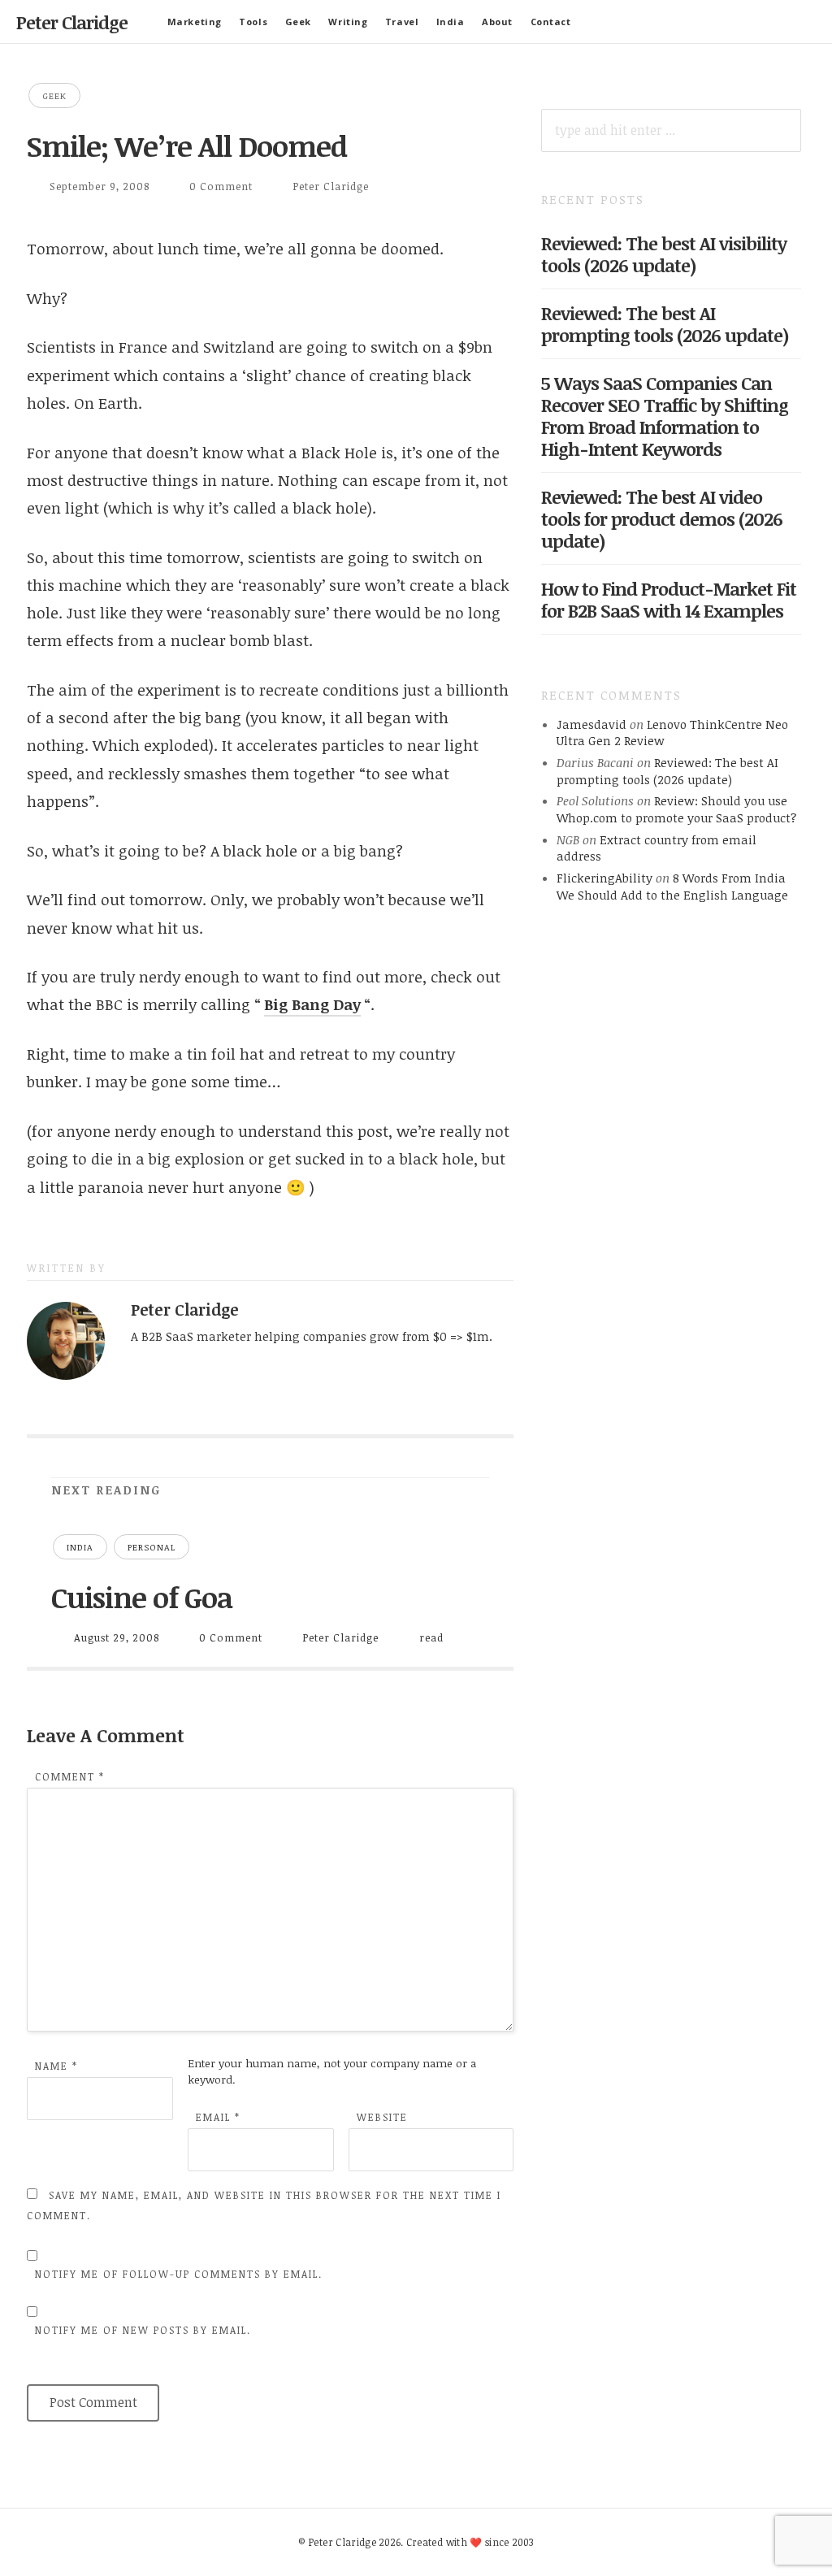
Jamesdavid (591, 724)
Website (382, 2117)
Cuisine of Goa (142, 1597)
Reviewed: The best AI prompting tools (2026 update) (665, 324)
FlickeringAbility (604, 878)
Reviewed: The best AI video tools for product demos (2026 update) (662, 518)
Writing (348, 22)
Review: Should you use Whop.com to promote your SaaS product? (676, 809)
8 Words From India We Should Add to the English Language (672, 886)
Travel (402, 22)
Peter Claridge (72, 22)
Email (218, 2117)
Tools (253, 22)
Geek (298, 22)
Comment (70, 1776)
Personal (152, 1547)
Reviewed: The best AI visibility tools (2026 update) (664, 254)
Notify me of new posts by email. (143, 2330)
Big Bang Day (312, 1004)
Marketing (195, 22)
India (451, 22)
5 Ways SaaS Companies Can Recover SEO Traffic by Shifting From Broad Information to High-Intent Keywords (665, 416)
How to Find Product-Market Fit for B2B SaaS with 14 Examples (669, 599)
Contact (551, 22)
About (497, 22)
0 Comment (221, 186)
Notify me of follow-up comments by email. (179, 2274)
